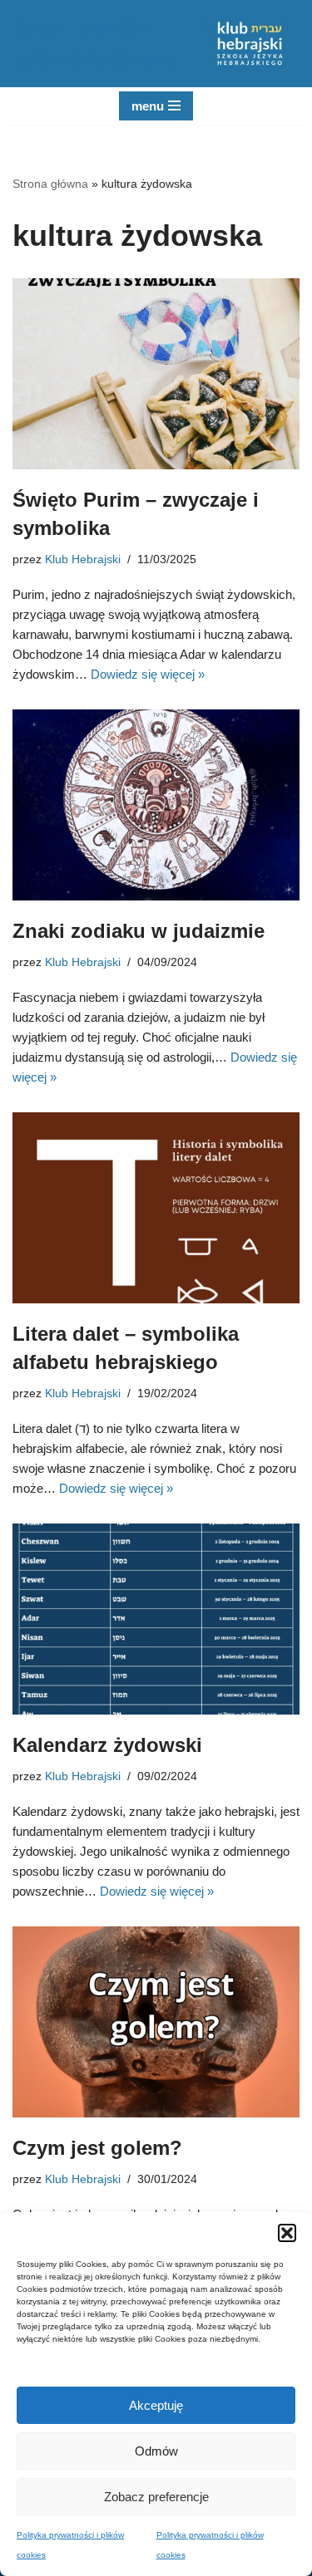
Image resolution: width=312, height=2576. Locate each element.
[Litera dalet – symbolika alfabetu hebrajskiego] (156, 1208)
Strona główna (50, 184)
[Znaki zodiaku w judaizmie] (156, 805)
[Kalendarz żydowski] (156, 1619)
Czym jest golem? (97, 2148)
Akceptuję (156, 2405)
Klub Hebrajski (83, 559)
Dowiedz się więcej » (148, 674)
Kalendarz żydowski (107, 1745)
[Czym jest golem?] (156, 2022)
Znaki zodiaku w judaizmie (139, 931)
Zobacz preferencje (156, 2497)
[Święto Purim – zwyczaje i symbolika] (156, 374)
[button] (287, 2233)
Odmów (156, 2451)
